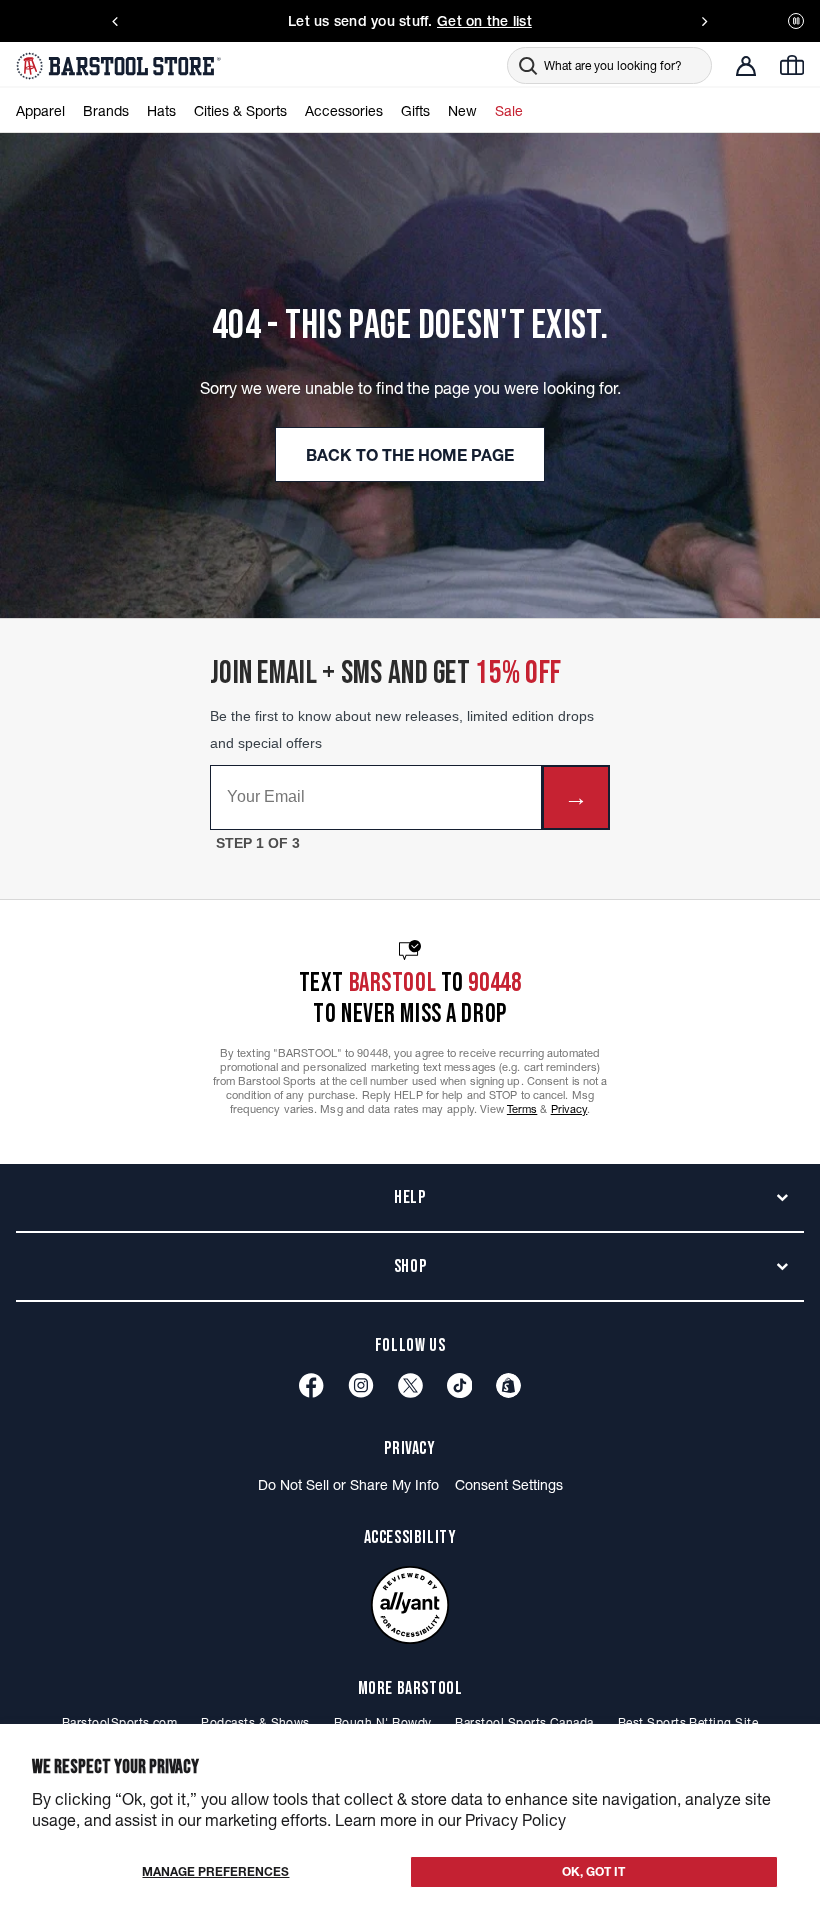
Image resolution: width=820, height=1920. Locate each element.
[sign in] (746, 66)
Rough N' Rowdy (383, 1722)
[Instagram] (361, 1385)
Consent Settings (509, 1485)
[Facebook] (311, 1385)
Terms (522, 1109)
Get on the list (484, 21)
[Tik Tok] (460, 1385)
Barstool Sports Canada (524, 1722)
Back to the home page (410, 455)
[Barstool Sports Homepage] (121, 66)
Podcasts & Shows (255, 1722)
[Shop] (508, 1385)
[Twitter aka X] (410, 1385)
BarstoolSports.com (119, 1722)
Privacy (569, 1109)
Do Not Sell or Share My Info (348, 1485)
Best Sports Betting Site (688, 1722)
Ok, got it (593, 1871)
